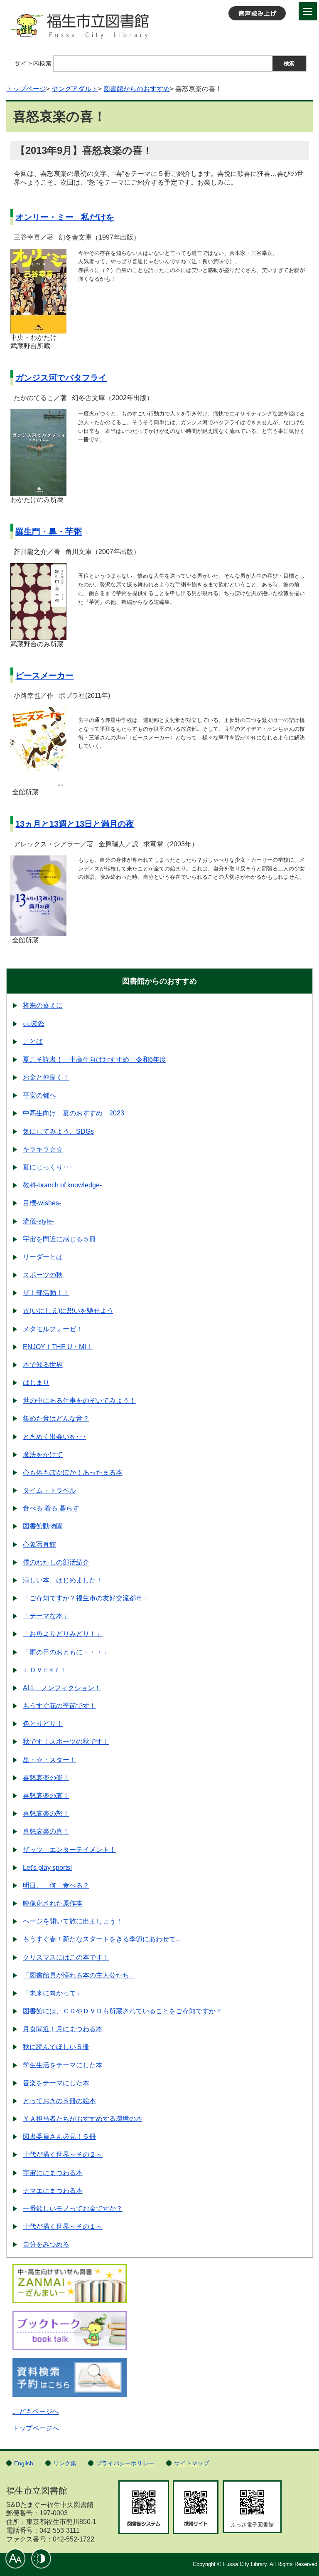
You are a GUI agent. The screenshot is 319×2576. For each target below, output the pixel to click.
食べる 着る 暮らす (51, 1508)
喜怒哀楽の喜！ (46, 1831)
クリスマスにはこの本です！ (66, 1957)
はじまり (36, 1383)
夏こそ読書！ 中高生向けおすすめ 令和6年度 (94, 1059)
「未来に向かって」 (53, 1993)
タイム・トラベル (49, 1490)
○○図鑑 (34, 1024)
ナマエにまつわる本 (53, 2191)
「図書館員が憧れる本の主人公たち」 (79, 1975)
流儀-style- (38, 1221)
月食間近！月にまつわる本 (63, 2029)
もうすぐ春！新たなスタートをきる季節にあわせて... (102, 1939)
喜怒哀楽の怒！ (46, 1813)
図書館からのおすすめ (137, 89)
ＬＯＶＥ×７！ (45, 1670)
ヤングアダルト (75, 89)
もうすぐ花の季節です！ (59, 1706)
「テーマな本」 (46, 1616)
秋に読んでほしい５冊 (56, 2047)
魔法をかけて (43, 1455)
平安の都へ (39, 1095)
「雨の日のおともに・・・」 (66, 1652)
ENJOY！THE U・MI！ (58, 1347)
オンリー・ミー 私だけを (65, 217)
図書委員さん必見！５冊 (59, 2137)
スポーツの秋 (43, 1275)
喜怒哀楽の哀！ (46, 1796)
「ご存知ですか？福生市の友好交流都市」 (86, 1598)
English (24, 2463)
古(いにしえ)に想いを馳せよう (68, 1311)
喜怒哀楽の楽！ (46, 1778)
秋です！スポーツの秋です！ (66, 1742)
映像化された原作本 (53, 1903)
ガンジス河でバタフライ (61, 378)
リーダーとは (43, 1257)
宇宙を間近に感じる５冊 (59, 1239)
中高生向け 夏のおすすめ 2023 (74, 1113)
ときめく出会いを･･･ (54, 1437)
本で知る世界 (43, 1365)
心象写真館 (39, 1544)
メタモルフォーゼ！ (53, 1329)
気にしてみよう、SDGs (58, 1131)
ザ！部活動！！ (46, 1293)
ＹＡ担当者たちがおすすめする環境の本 (83, 2119)
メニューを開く (308, 11)
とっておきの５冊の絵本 (59, 2101)
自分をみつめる (46, 2244)
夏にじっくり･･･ (48, 1167)
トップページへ (36, 2428)
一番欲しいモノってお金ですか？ (73, 2209)
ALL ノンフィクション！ (62, 1688)
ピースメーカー (44, 675)
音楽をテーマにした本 (56, 2083)
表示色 (41, 2559)
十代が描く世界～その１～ (63, 2226)
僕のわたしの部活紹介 (56, 1562)
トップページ (26, 89)
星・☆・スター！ (49, 1760)
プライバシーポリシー (125, 2463)
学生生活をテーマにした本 (63, 2065)
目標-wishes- (42, 1203)
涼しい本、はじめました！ (63, 1580)
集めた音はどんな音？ (56, 1418)
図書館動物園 (43, 1526)
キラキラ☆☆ (43, 1149)
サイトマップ (191, 2463)
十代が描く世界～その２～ (63, 2154)
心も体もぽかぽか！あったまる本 (73, 1472)
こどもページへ (36, 2412)
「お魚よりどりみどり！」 (63, 1634)
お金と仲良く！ (46, 1077)
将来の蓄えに (43, 1005)
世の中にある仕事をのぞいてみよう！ (79, 1400)
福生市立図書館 (159, 29)
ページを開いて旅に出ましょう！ (73, 1921)
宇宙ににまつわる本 (53, 2173)
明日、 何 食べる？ (56, 1885)
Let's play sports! (47, 1868)
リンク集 (65, 2463)
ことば (33, 1042)
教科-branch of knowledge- (62, 1185)
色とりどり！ (43, 1724)
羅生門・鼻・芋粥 (49, 532)
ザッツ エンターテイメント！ (69, 1850)
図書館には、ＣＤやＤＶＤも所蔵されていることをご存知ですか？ (123, 2011)
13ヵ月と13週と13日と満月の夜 (75, 824)
